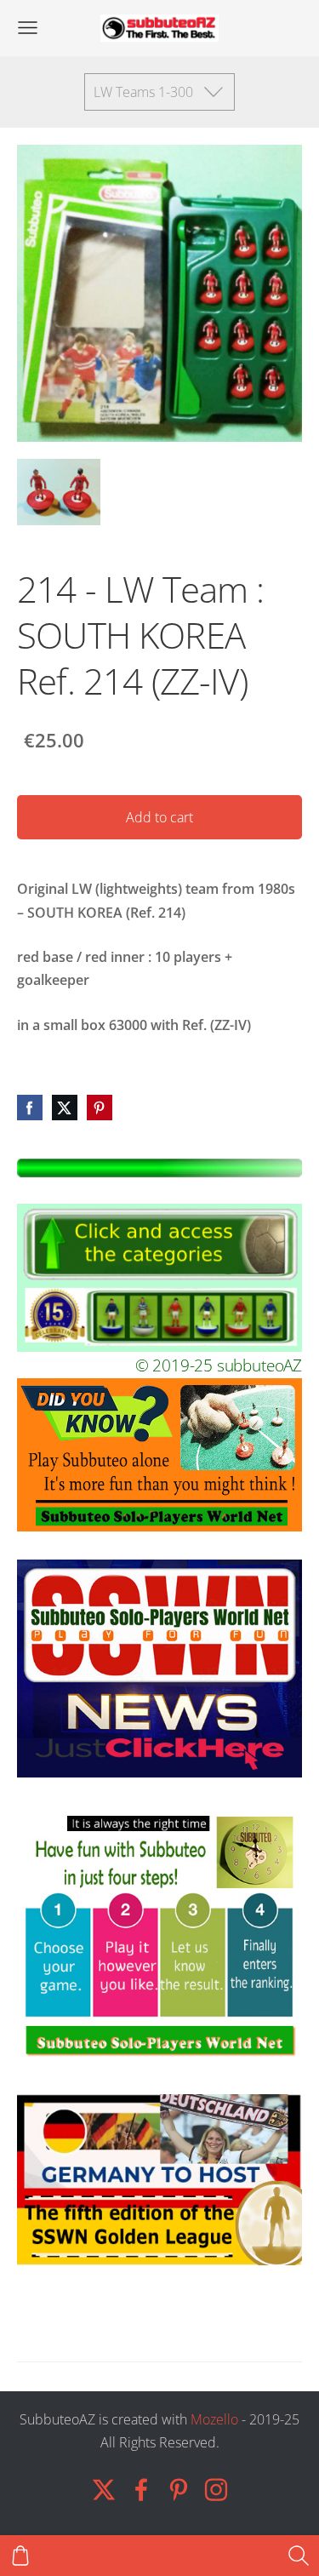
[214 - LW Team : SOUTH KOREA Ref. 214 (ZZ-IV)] (59, 492)
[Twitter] (104, 2490)
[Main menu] (28, 28)
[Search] (299, 2556)
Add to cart (159, 817)
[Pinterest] (179, 2490)
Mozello (214, 2419)
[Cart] (20, 2556)
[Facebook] (141, 2490)
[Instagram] (216, 2490)
